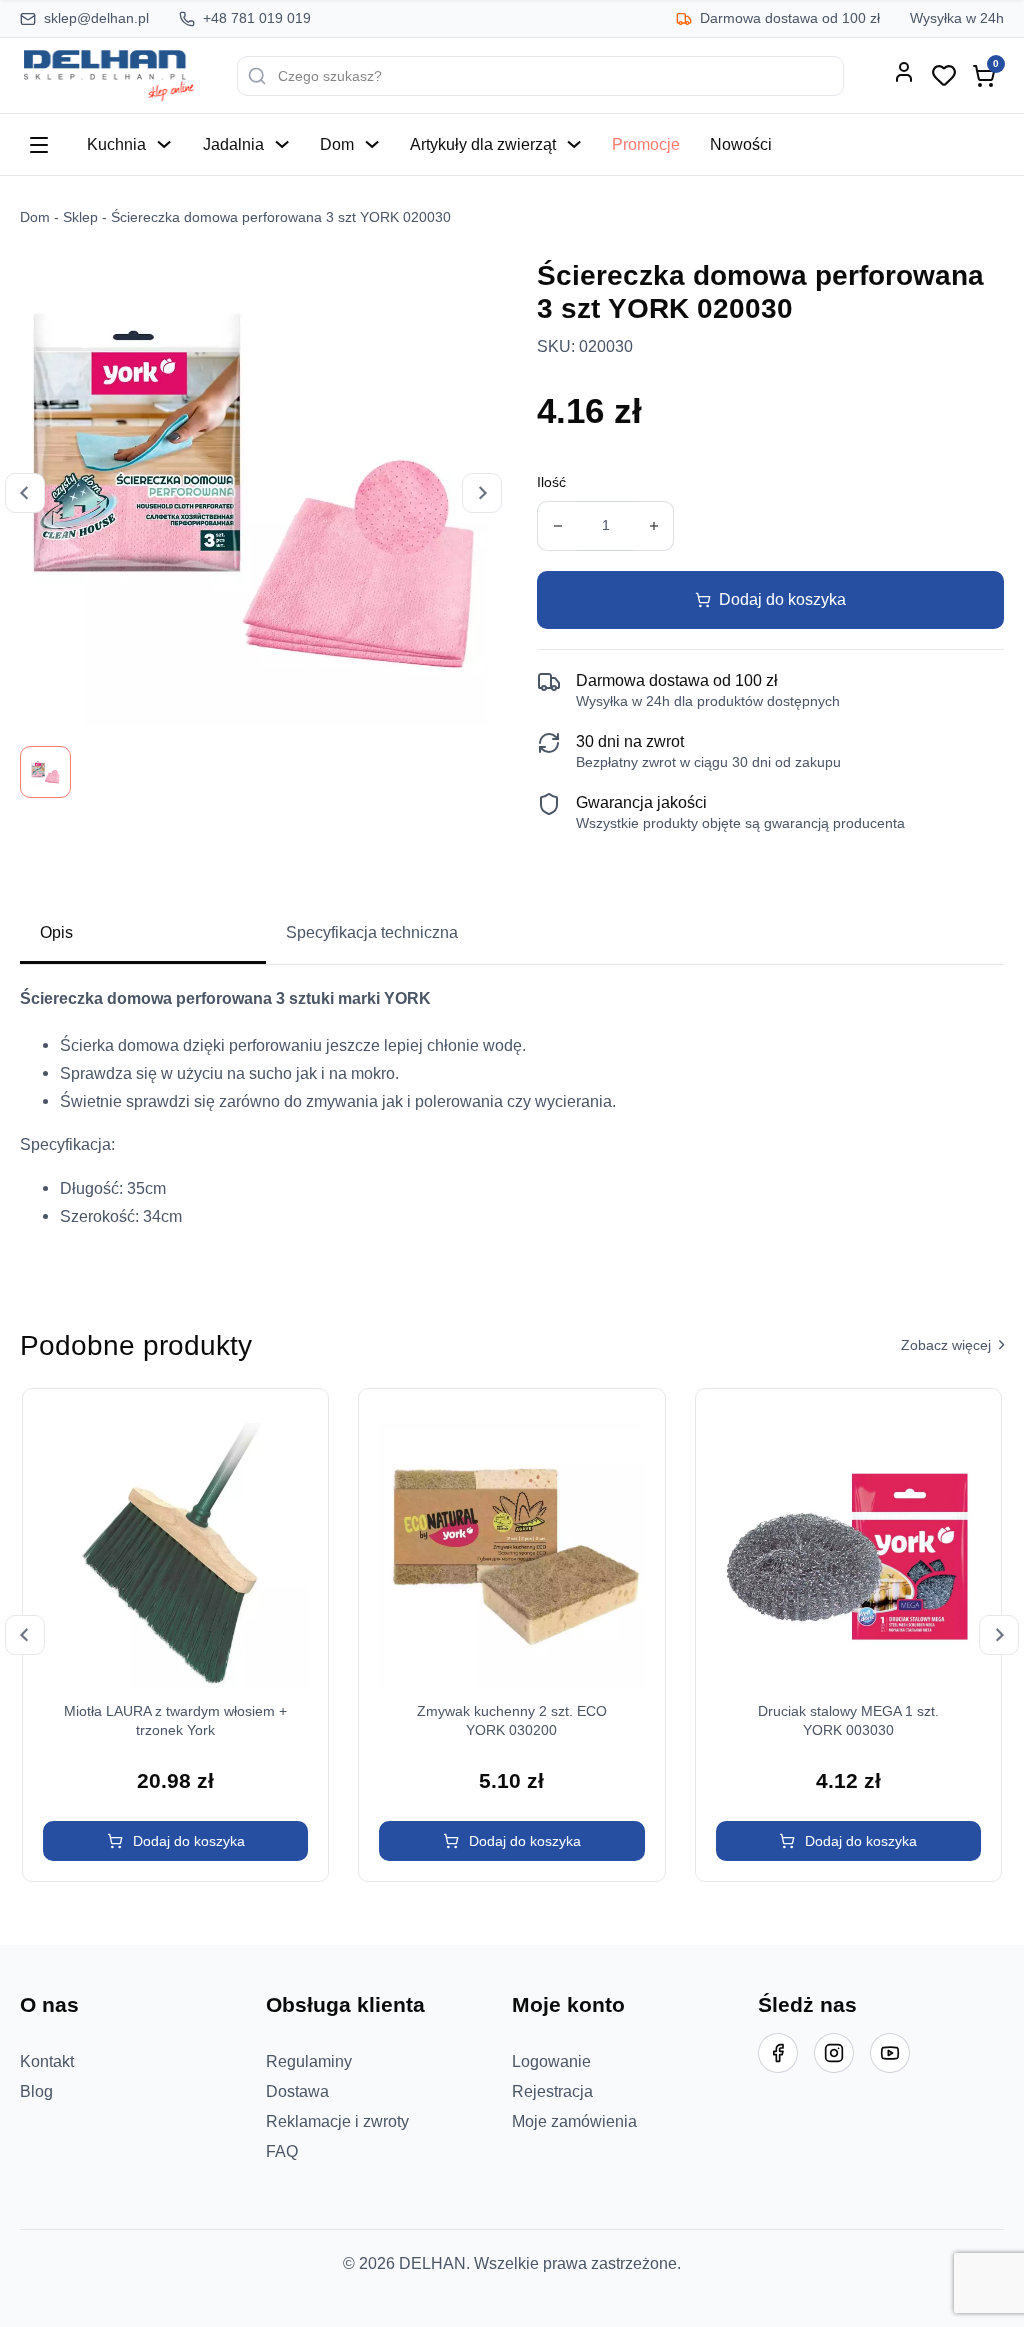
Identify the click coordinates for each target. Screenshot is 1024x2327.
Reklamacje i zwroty (337, 2121)
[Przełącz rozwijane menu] (164, 144)
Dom (337, 144)
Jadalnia (233, 144)
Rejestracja (552, 2091)
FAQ (282, 2151)
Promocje (646, 144)
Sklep (80, 217)
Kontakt (47, 2061)
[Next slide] (482, 493)
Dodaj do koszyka (782, 599)
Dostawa (297, 2091)
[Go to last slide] (25, 1635)
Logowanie (551, 2061)
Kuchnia (116, 144)
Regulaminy (309, 2061)
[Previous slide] (25, 493)
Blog (36, 2091)
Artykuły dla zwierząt (483, 144)
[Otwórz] (39, 145)
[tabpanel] (512, 1115)
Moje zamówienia (574, 2121)
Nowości (741, 144)
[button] (175, 1841)
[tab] (143, 934)
